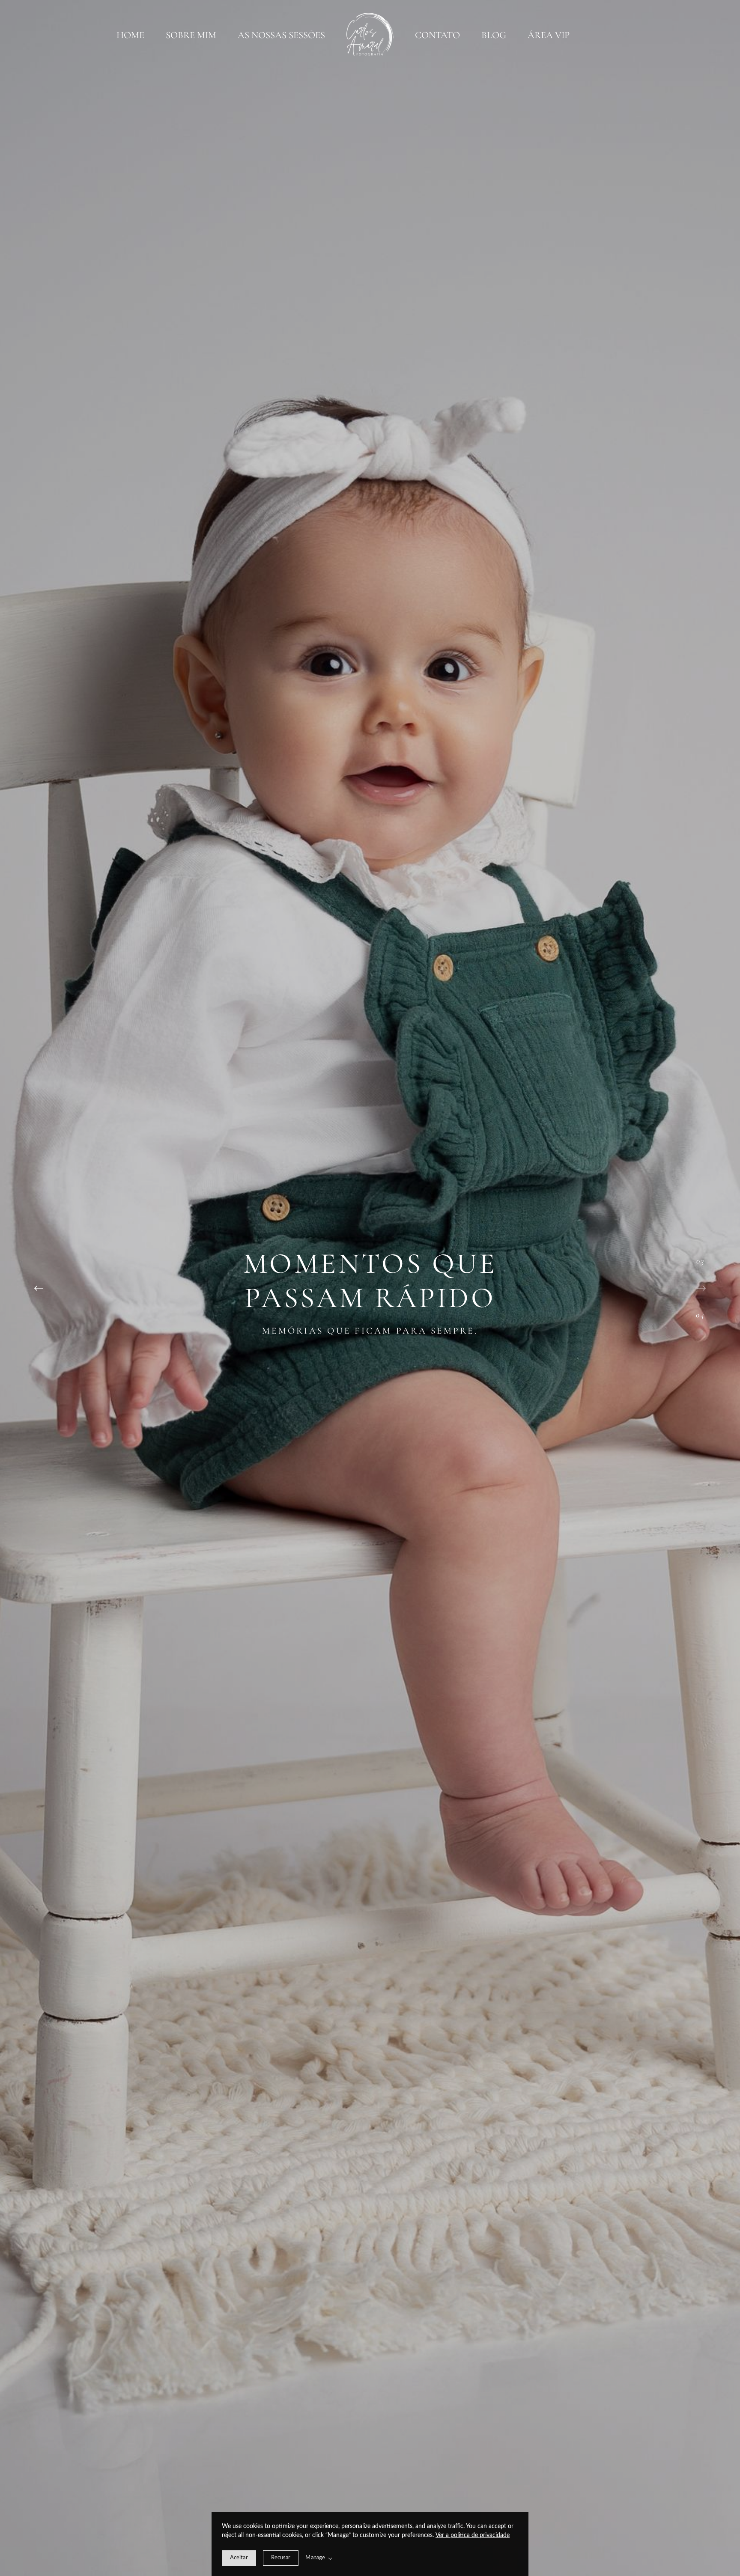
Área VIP (549, 35)
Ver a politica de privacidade (473, 2535)
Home (130, 35)
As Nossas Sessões (281, 35)
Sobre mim (191, 35)
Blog (494, 35)
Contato (437, 35)
